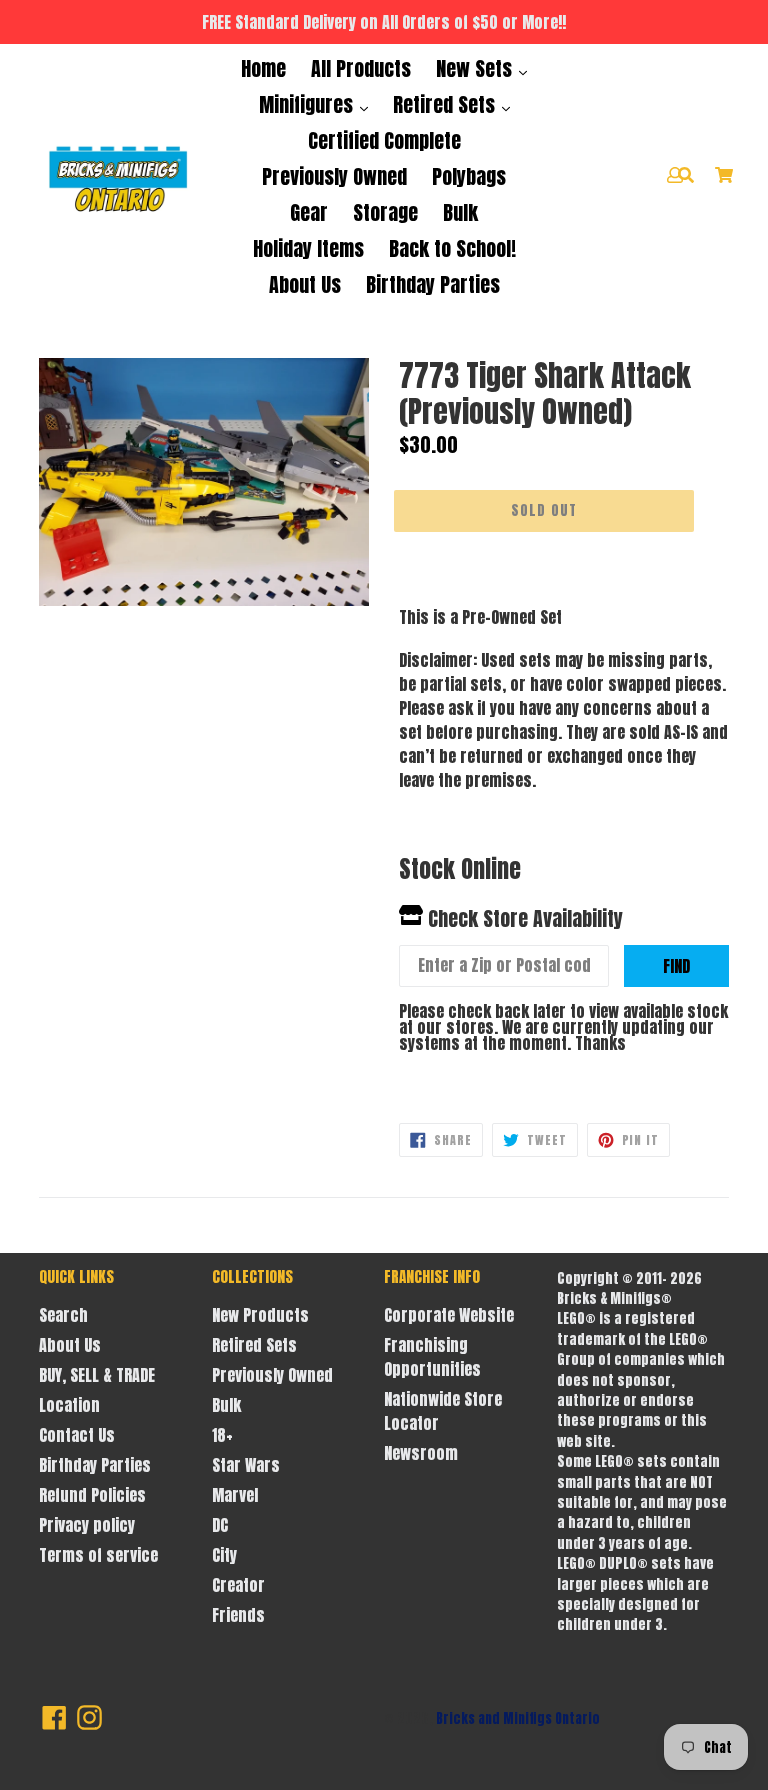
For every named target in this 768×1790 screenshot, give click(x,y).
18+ (222, 1435)
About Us (305, 284)
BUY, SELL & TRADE (97, 1375)
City (224, 1555)
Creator (238, 1585)
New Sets (476, 68)
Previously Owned (334, 176)
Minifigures (308, 104)
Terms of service (98, 1555)
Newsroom (421, 1453)
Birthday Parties (433, 284)
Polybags (469, 176)
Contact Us (77, 1435)
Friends (238, 1615)
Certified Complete (384, 140)
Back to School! (452, 248)
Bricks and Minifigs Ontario (518, 1718)
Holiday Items (308, 248)
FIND (676, 966)
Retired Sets (446, 104)
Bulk (460, 212)
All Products (361, 68)
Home (263, 68)
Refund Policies (92, 1495)
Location (69, 1405)
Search (63, 1315)
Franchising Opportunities (432, 1357)
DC (220, 1525)
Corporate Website (449, 1315)
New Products (260, 1315)
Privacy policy (87, 1525)
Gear (309, 212)
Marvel (235, 1495)
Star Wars (246, 1465)
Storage (385, 212)
